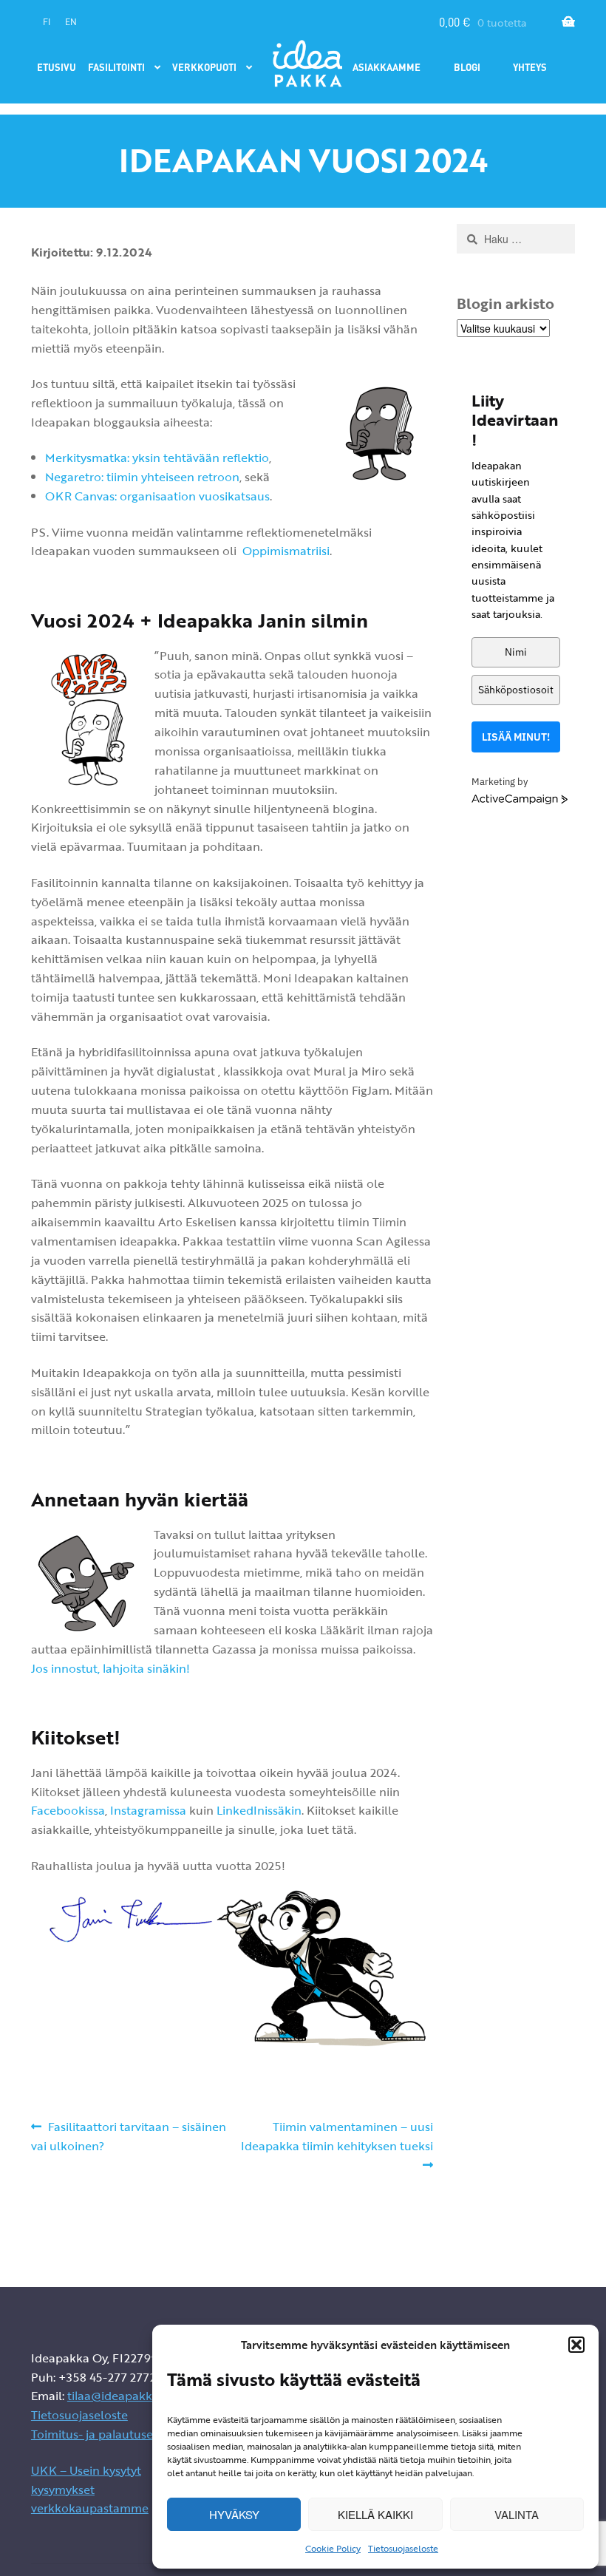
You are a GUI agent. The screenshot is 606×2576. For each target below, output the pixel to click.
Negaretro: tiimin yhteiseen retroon (142, 477)
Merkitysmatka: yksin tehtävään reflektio (157, 458)
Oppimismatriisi (286, 551)
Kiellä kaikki (375, 2514)
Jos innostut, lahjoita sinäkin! (110, 1668)
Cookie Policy (333, 2548)
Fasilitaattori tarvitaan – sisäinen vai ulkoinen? (129, 2136)
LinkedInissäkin (259, 1810)
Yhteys (530, 67)
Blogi (467, 67)
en (71, 22)
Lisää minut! (516, 737)
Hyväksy (234, 2514)
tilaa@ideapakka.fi (118, 2396)
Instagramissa (148, 1810)
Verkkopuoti (204, 67)
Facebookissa (68, 1810)
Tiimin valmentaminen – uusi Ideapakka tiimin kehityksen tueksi (337, 2136)
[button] (576, 2345)
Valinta (517, 2514)
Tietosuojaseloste (403, 2548)
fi (47, 22)
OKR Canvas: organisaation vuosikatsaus (157, 496)
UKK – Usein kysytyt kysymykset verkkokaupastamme (90, 2490)
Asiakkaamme (387, 67)
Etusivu (57, 67)
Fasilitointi (116, 67)
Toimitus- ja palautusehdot (105, 2434)
